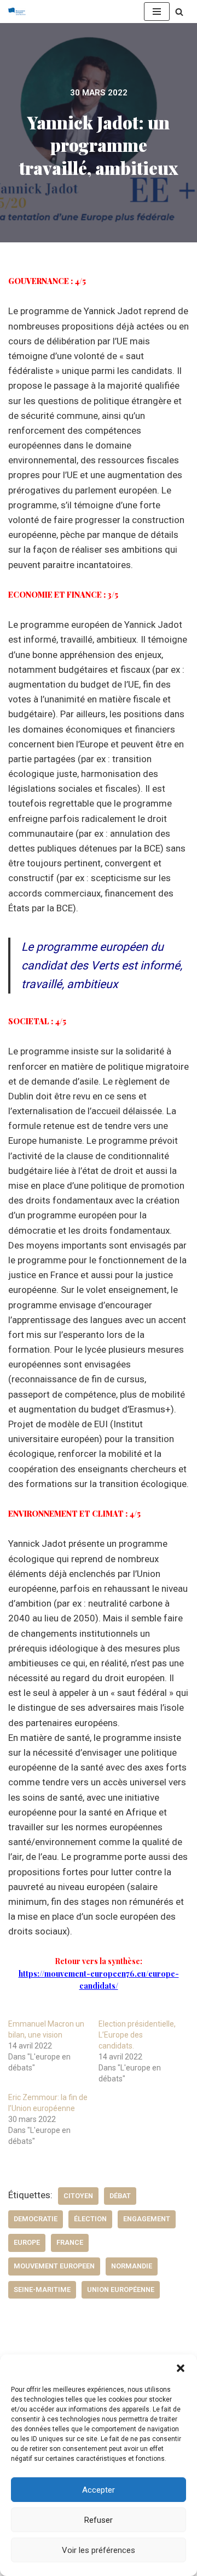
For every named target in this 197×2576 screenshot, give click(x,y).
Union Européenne (121, 2290)
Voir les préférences (99, 2550)
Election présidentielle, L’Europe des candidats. (137, 2035)
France (70, 2242)
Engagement (147, 2219)
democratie (36, 2219)
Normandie (132, 2266)
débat (120, 2196)
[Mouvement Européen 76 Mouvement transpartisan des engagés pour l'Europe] (20, 12)
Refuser (99, 2520)
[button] (181, 2368)
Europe (27, 2242)
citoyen (78, 2196)
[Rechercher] (179, 12)
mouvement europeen (54, 2266)
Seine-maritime (42, 2290)
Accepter (99, 2490)
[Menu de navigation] (157, 12)
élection (90, 2219)
